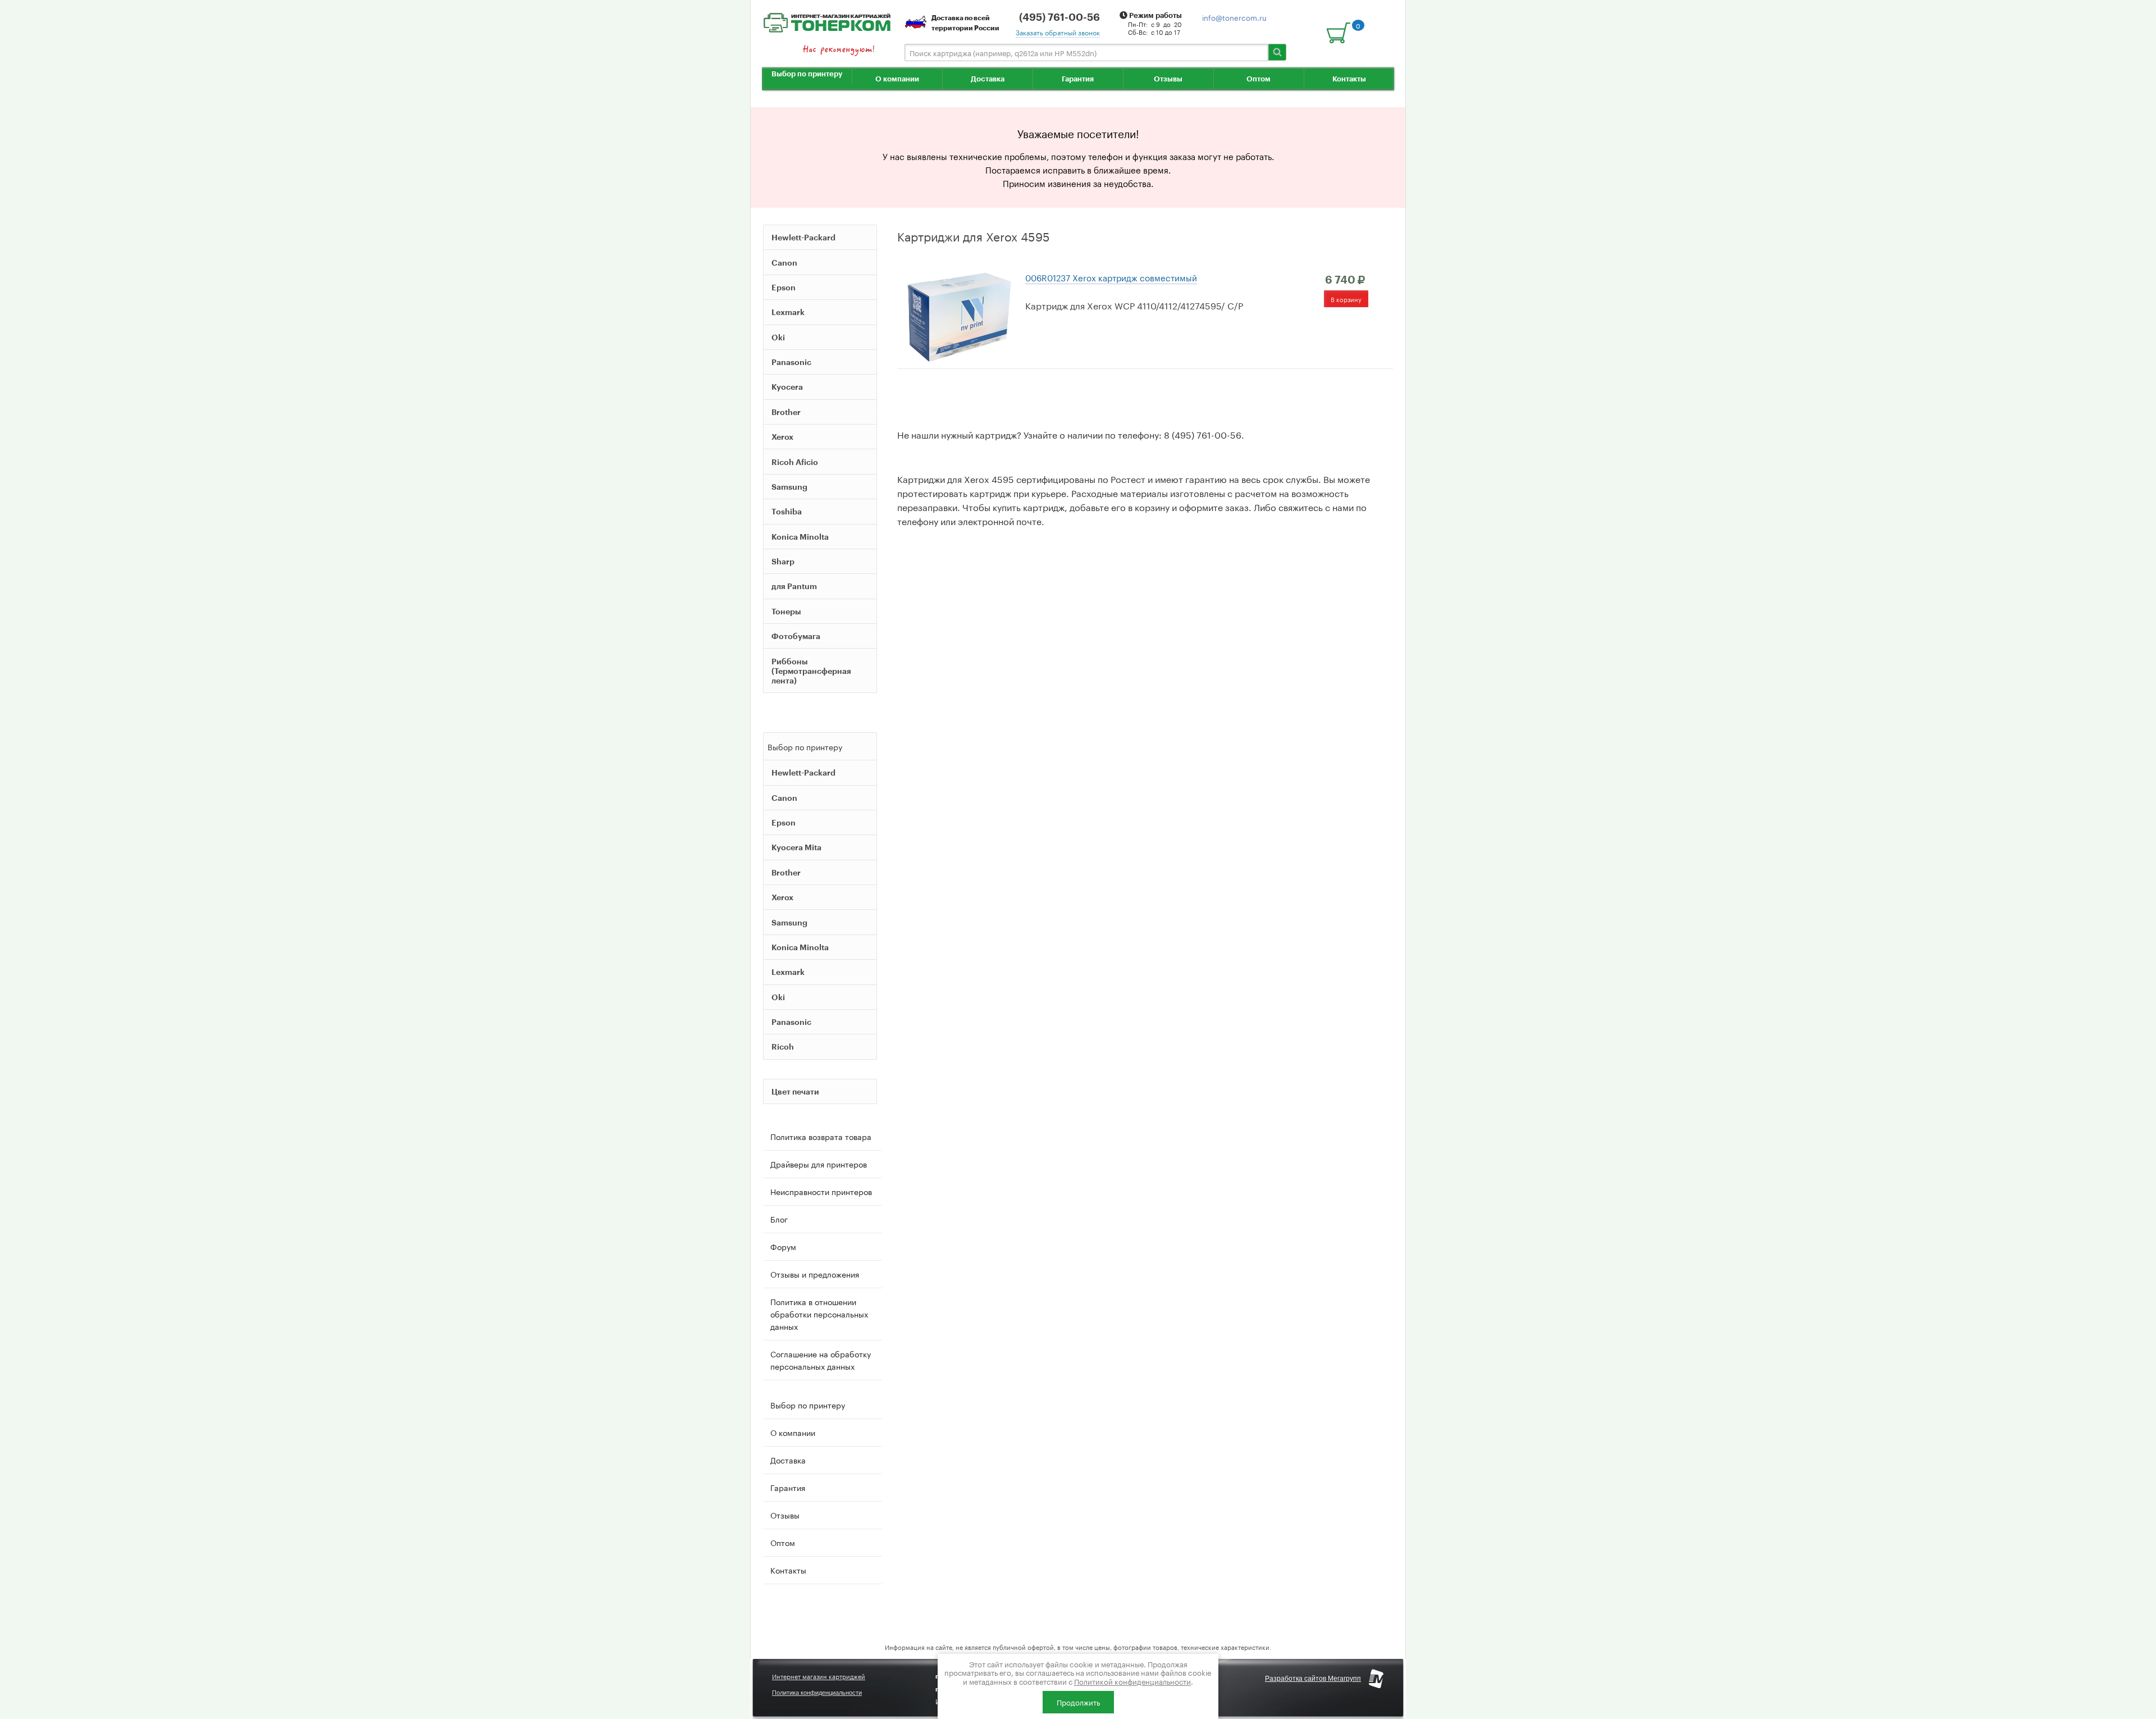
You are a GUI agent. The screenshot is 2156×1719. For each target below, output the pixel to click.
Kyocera (787, 387)
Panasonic (791, 362)
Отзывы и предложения (815, 1274)
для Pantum (794, 586)
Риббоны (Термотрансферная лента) (811, 671)
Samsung (789, 487)
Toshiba (787, 511)
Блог (779, 1219)
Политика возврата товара (821, 1136)
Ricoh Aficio (795, 462)
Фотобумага (796, 636)
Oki (778, 337)
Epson (784, 287)
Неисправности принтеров (821, 1191)
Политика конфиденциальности (817, 1693)
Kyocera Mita (796, 847)
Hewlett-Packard (803, 237)
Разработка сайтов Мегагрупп (1313, 1679)
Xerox (782, 437)
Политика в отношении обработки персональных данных (819, 1314)
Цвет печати (795, 1091)
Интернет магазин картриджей (819, 1676)
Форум (783, 1246)
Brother (786, 412)
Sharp (783, 561)
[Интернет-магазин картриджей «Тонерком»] (827, 21)
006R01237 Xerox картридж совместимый (1111, 277)
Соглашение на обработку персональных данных (821, 1360)
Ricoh (783, 1047)
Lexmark (788, 312)
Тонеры (786, 611)
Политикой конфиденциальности (1132, 1681)
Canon (784, 263)
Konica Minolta (800, 537)
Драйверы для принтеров (819, 1164)
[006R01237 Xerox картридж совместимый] (958, 315)
